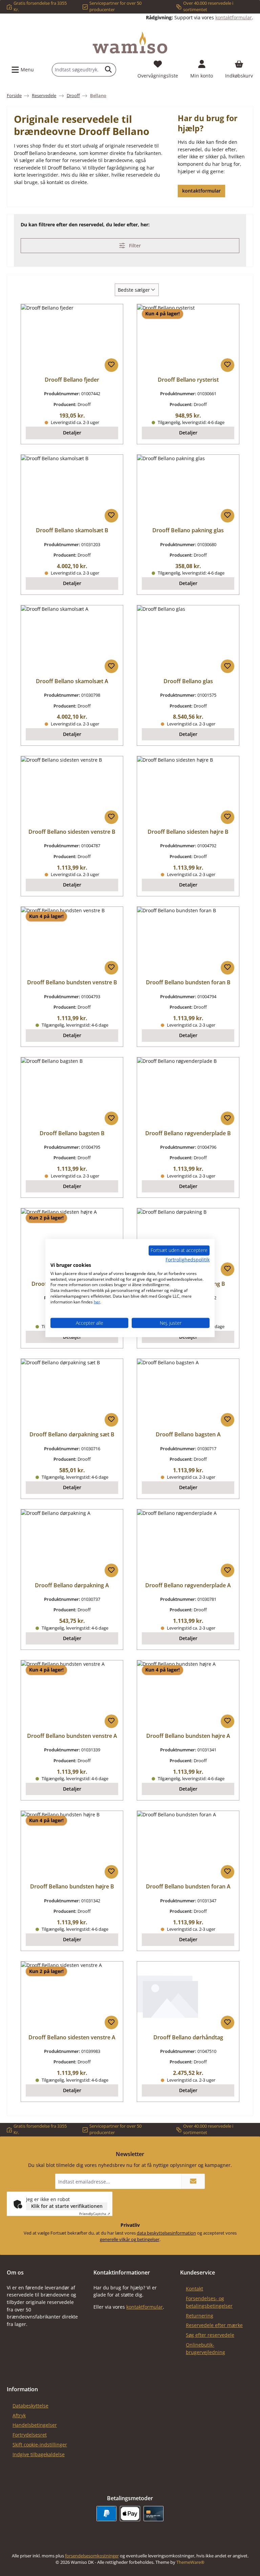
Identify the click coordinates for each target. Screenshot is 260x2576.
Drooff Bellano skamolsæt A (72, 681)
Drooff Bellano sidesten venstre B (72, 832)
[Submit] (193, 2181)
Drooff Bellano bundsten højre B (72, 1887)
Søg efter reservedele (210, 2335)
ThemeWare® (190, 2562)
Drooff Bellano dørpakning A (72, 1586)
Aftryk (19, 2415)
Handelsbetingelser (35, 2425)
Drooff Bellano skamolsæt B (72, 531)
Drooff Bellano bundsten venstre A (72, 1736)
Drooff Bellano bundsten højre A (188, 1736)
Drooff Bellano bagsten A (188, 1435)
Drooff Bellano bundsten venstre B (72, 983)
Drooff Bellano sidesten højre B (188, 832)
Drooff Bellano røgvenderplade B (188, 1134)
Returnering (200, 2316)
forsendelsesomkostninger (92, 2556)
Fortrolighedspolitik (188, 1260)
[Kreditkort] (154, 2514)
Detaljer (72, 433)
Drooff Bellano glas (188, 681)
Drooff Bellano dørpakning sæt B (72, 1435)
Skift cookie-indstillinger (40, 2445)
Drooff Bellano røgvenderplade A (188, 1586)
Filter (134, 245)
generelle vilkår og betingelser (130, 2239)
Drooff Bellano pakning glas (188, 531)
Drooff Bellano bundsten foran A (188, 1887)
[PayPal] (106, 2514)
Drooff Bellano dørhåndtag (188, 2038)
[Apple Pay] (130, 2514)
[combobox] (77, 70)
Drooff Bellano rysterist (188, 380)
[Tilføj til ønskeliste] (111, 365)
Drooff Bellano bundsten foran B (188, 983)
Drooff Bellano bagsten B (72, 1134)
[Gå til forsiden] (130, 43)
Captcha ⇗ (95, 2214)
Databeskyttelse (30, 2406)
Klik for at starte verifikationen (67, 2206)
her (97, 1302)
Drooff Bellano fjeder (72, 380)
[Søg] (109, 70)
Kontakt (194, 2289)
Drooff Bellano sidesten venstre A (72, 2038)
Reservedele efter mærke (214, 2325)
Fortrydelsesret (30, 2435)
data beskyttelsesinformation (166, 2233)
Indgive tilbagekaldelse (39, 2454)
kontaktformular (234, 17)
